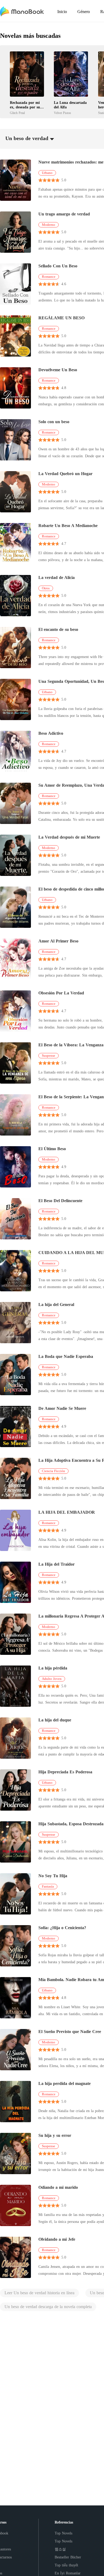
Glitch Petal (17, 113)
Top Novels (63, 2533)
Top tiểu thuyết (66, 2565)
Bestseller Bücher (68, 2557)
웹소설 (60, 2549)
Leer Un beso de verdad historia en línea (39, 2293)
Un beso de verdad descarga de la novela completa (48, 2307)
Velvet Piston (62, 113)
